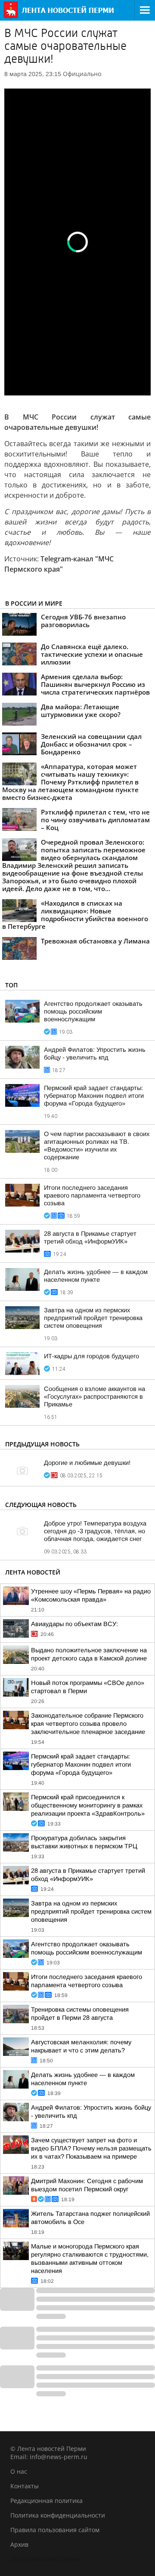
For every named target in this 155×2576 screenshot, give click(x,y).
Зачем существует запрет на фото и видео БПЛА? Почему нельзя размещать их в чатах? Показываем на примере (91, 2148)
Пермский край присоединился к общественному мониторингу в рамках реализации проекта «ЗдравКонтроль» (88, 1805)
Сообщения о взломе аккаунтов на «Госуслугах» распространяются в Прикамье (95, 1397)
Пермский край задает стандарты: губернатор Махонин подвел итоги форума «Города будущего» (94, 1096)
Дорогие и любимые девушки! (87, 1463)
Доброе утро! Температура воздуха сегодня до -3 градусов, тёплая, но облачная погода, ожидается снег (95, 1531)
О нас (19, 2471)
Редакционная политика (46, 2501)
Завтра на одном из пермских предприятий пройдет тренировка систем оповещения (93, 1318)
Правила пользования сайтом (55, 2530)
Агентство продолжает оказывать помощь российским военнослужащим (93, 1011)
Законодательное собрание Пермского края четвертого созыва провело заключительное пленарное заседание (88, 1724)
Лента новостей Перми (45, 2559)
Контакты (25, 2486)
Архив (19, 2544)
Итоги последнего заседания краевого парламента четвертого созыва (92, 1195)
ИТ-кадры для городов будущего (91, 1356)
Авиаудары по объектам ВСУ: (74, 1624)
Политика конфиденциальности (58, 2515)
